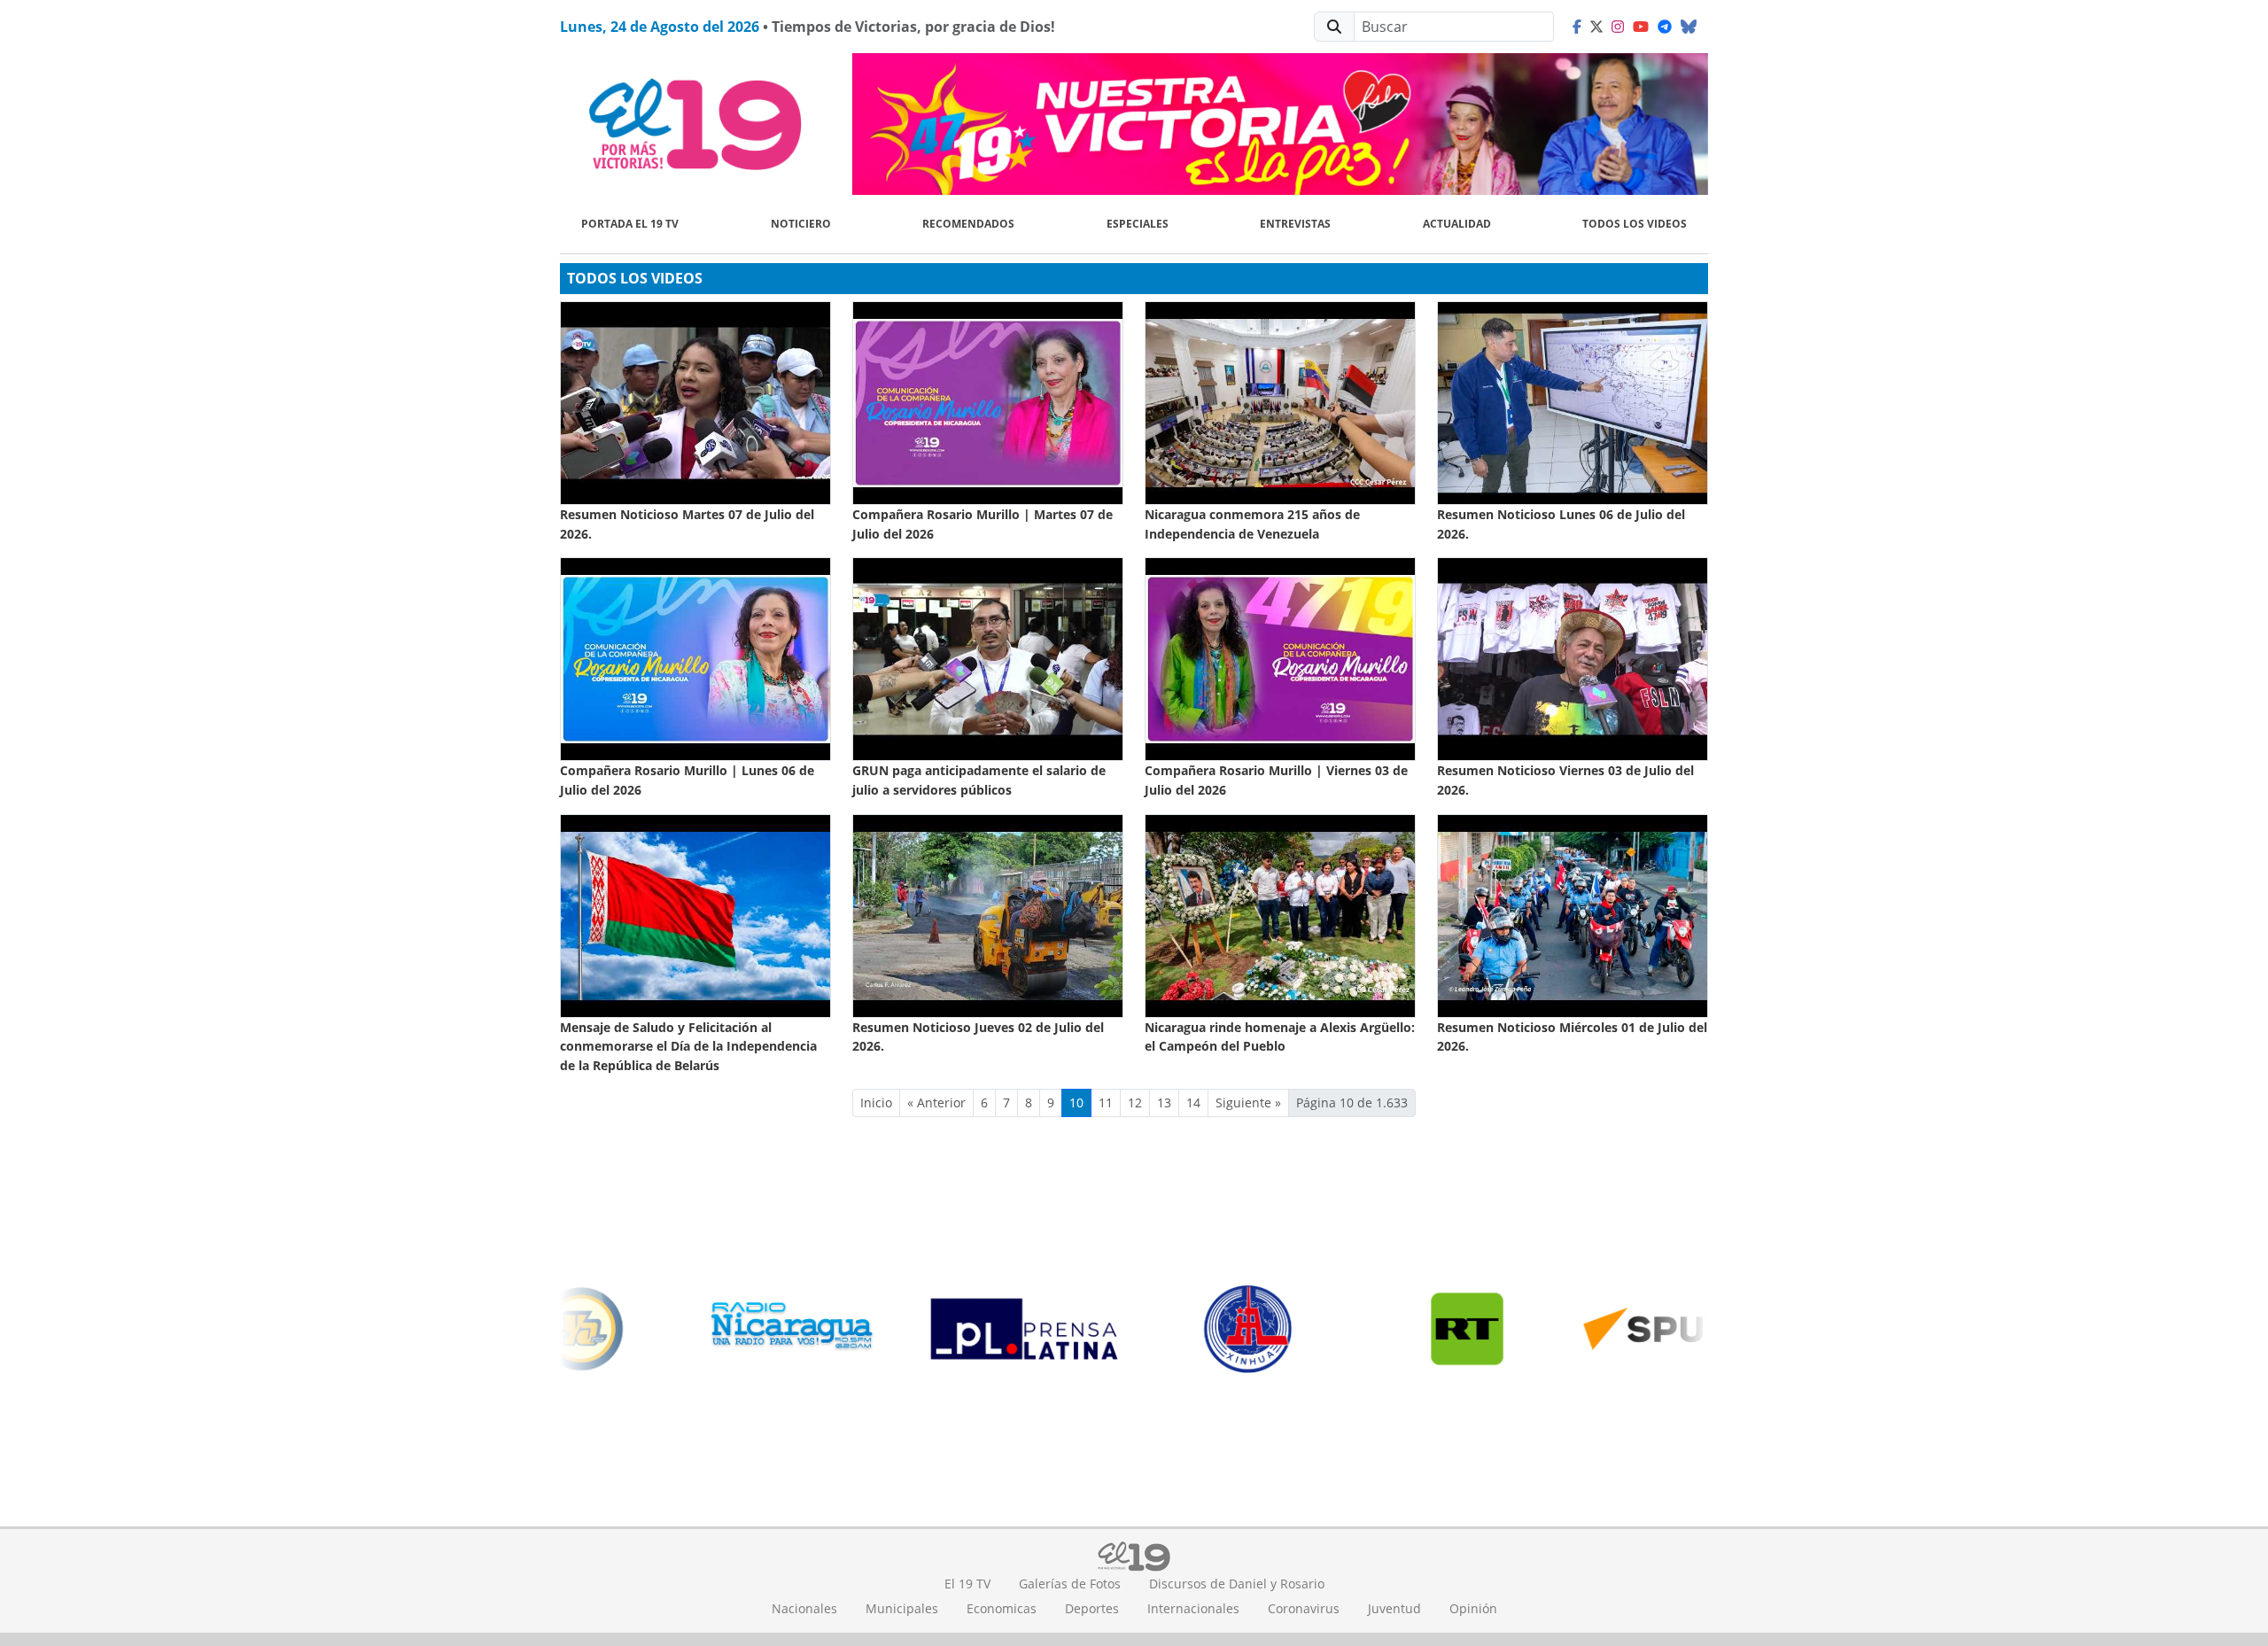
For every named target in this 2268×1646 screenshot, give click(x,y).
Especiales (1138, 224)
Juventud (1394, 1608)
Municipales (902, 1608)
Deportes (1092, 1608)
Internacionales (1193, 1608)
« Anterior (936, 1103)
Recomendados (968, 224)
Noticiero (801, 224)
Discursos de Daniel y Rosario (1237, 1584)
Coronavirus (1304, 1608)
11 (1106, 1103)
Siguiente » (1248, 1103)
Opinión (1473, 1608)
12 (1135, 1103)
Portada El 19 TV (630, 224)
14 (1193, 1103)
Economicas (1002, 1608)
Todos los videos (1635, 224)
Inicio (876, 1103)
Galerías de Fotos (1070, 1584)
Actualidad (1457, 224)
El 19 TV (967, 1584)
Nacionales (804, 1608)
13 (1164, 1103)
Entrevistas (1295, 224)
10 (1076, 1103)
